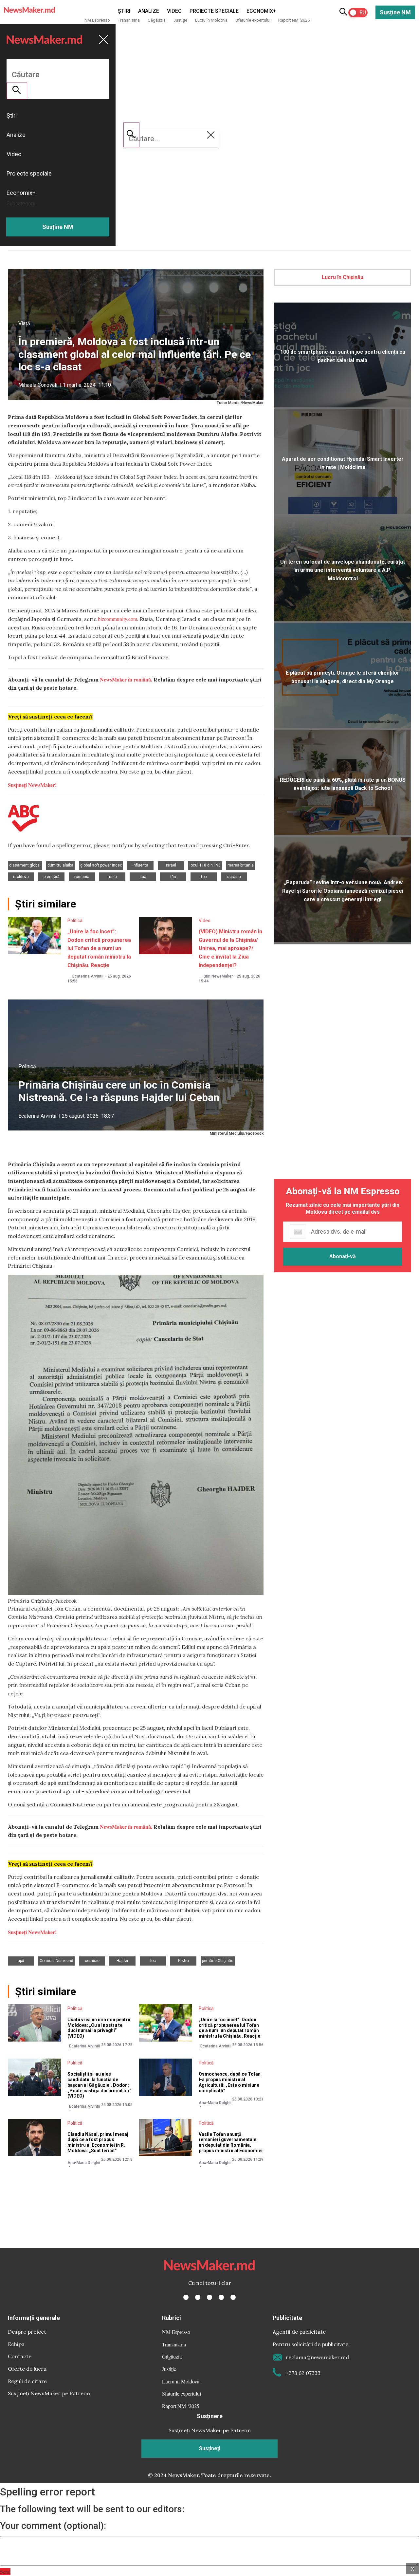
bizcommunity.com (118, 619)
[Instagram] (209, 2297)
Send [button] (5, 2572)
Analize (149, 11)
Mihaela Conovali (38, 385)
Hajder (122, 1961)
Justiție (180, 20)
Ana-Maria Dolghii (215, 2103)
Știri (124, 11)
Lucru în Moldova (211, 20)
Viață (24, 323)
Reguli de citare (27, 2381)
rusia (112, 877)
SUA (143, 877)
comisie (92, 1961)
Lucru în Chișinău (343, 277)
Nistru (183, 1961)
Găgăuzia (157, 20)
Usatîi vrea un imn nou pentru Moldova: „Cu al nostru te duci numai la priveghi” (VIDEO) (99, 2028)
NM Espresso (97, 20)
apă (21, 1961)
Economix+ (261, 11)
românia (82, 877)
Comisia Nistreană (56, 1961)
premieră (52, 877)
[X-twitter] (198, 2297)
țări (173, 877)
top (204, 877)
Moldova (21, 877)
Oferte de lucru (27, 2369)
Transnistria (129, 20)
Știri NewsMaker (218, 976)
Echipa (16, 2344)
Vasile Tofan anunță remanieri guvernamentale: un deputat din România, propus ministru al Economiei (231, 2142)
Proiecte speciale (214, 11)
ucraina (234, 877)
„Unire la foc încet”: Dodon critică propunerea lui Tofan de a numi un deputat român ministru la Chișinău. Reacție (99, 948)
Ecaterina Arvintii (88, 976)
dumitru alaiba (60, 865)
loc (153, 1961)
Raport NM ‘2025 (294, 20)
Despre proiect (27, 2332)
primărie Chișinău (218, 1961)
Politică (75, 921)
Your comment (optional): (53, 2526)
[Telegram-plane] (233, 2297)
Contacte (20, 2356)
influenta (140, 865)
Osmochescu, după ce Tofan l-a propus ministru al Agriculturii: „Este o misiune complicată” (230, 2082)
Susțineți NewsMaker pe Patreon (49, 2393)
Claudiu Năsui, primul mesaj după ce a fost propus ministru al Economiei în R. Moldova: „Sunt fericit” (98, 2142)
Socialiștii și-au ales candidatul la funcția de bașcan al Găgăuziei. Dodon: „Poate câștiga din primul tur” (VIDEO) (100, 2085)
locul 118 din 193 (205, 865)
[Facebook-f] (186, 2297)
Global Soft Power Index (101, 865)
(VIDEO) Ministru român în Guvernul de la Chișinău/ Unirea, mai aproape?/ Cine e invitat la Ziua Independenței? (230, 948)
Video (174, 11)
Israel (171, 865)
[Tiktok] (221, 2297)
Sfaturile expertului (253, 20)
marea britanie (241, 865)
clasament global (25, 865)
